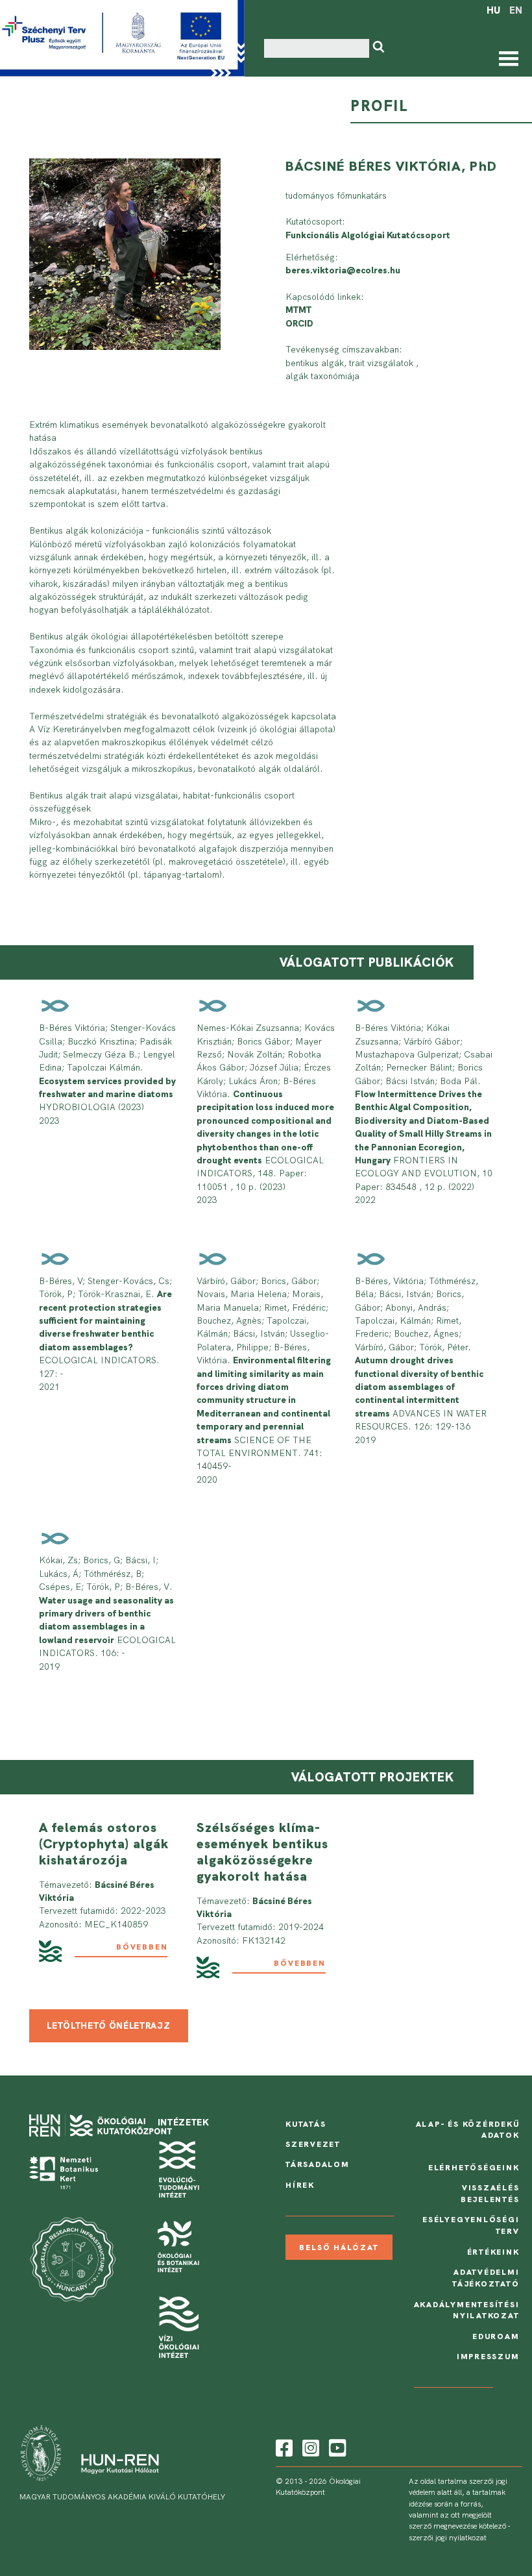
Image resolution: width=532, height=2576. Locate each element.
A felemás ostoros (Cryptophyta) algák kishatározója (104, 1844)
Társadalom (318, 2164)
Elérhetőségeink (474, 2168)
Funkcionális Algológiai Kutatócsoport (368, 235)
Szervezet (313, 2144)
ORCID (299, 323)
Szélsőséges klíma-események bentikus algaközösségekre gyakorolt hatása (262, 1852)
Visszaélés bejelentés (490, 2194)
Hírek (300, 2185)
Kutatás (306, 2124)
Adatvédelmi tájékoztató (486, 2278)
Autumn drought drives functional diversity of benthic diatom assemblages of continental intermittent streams (419, 1387)
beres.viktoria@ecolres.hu (343, 270)
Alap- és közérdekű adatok (468, 2130)
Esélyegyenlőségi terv (471, 2225)
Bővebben (142, 1947)
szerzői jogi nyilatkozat (448, 2538)
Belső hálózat (339, 2248)
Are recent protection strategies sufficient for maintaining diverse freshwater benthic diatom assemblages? (105, 1320)
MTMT (298, 310)
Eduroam (496, 2336)
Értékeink (493, 2252)
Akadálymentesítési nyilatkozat (467, 2310)
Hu (493, 10)
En (516, 10)
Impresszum (488, 2357)
